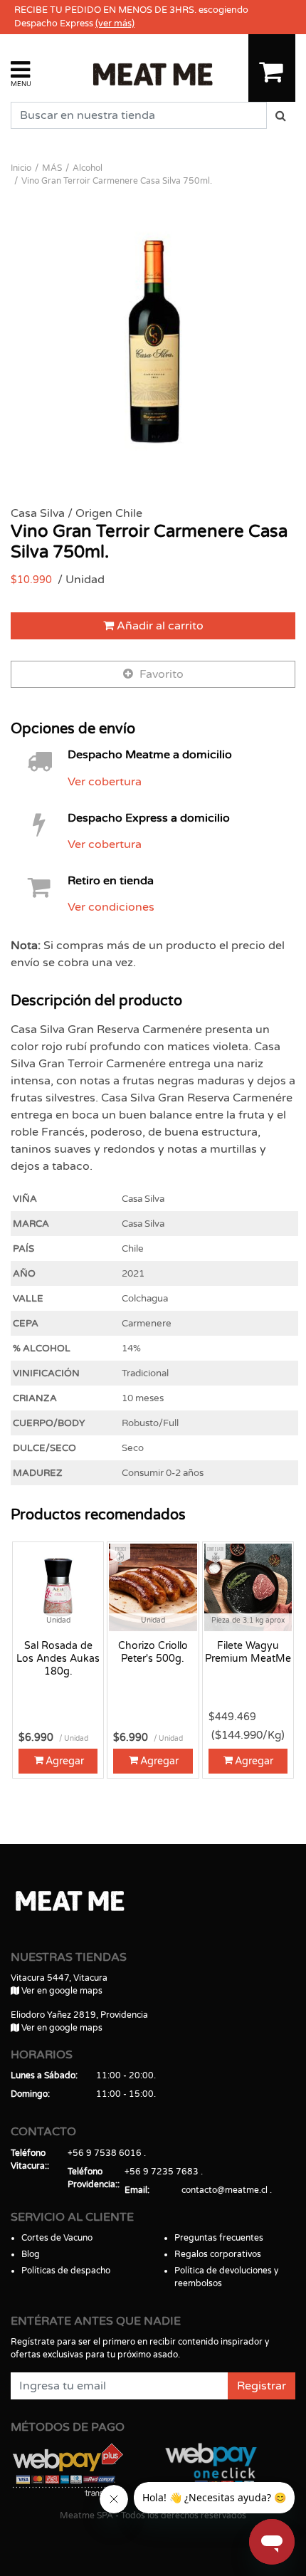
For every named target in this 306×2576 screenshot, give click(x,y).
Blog (31, 2254)
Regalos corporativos (218, 2254)
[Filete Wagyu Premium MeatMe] (248, 1587)
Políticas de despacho (66, 2271)
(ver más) (115, 23)
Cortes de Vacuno (57, 2238)
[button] (21, 73)
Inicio (21, 168)
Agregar (65, 1761)
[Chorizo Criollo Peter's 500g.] (153, 1587)
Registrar (262, 2386)
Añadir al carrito (159, 626)
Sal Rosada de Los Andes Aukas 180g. (58, 1659)
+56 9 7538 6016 (105, 2153)
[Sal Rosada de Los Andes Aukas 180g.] (58, 1587)
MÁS (52, 168)
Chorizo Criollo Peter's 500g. (153, 1652)
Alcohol (88, 168)
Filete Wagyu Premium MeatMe (248, 1652)
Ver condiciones (111, 907)
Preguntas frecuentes (219, 2238)
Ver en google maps (61, 1991)
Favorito (160, 674)
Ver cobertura (105, 782)
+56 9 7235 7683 (162, 2172)
